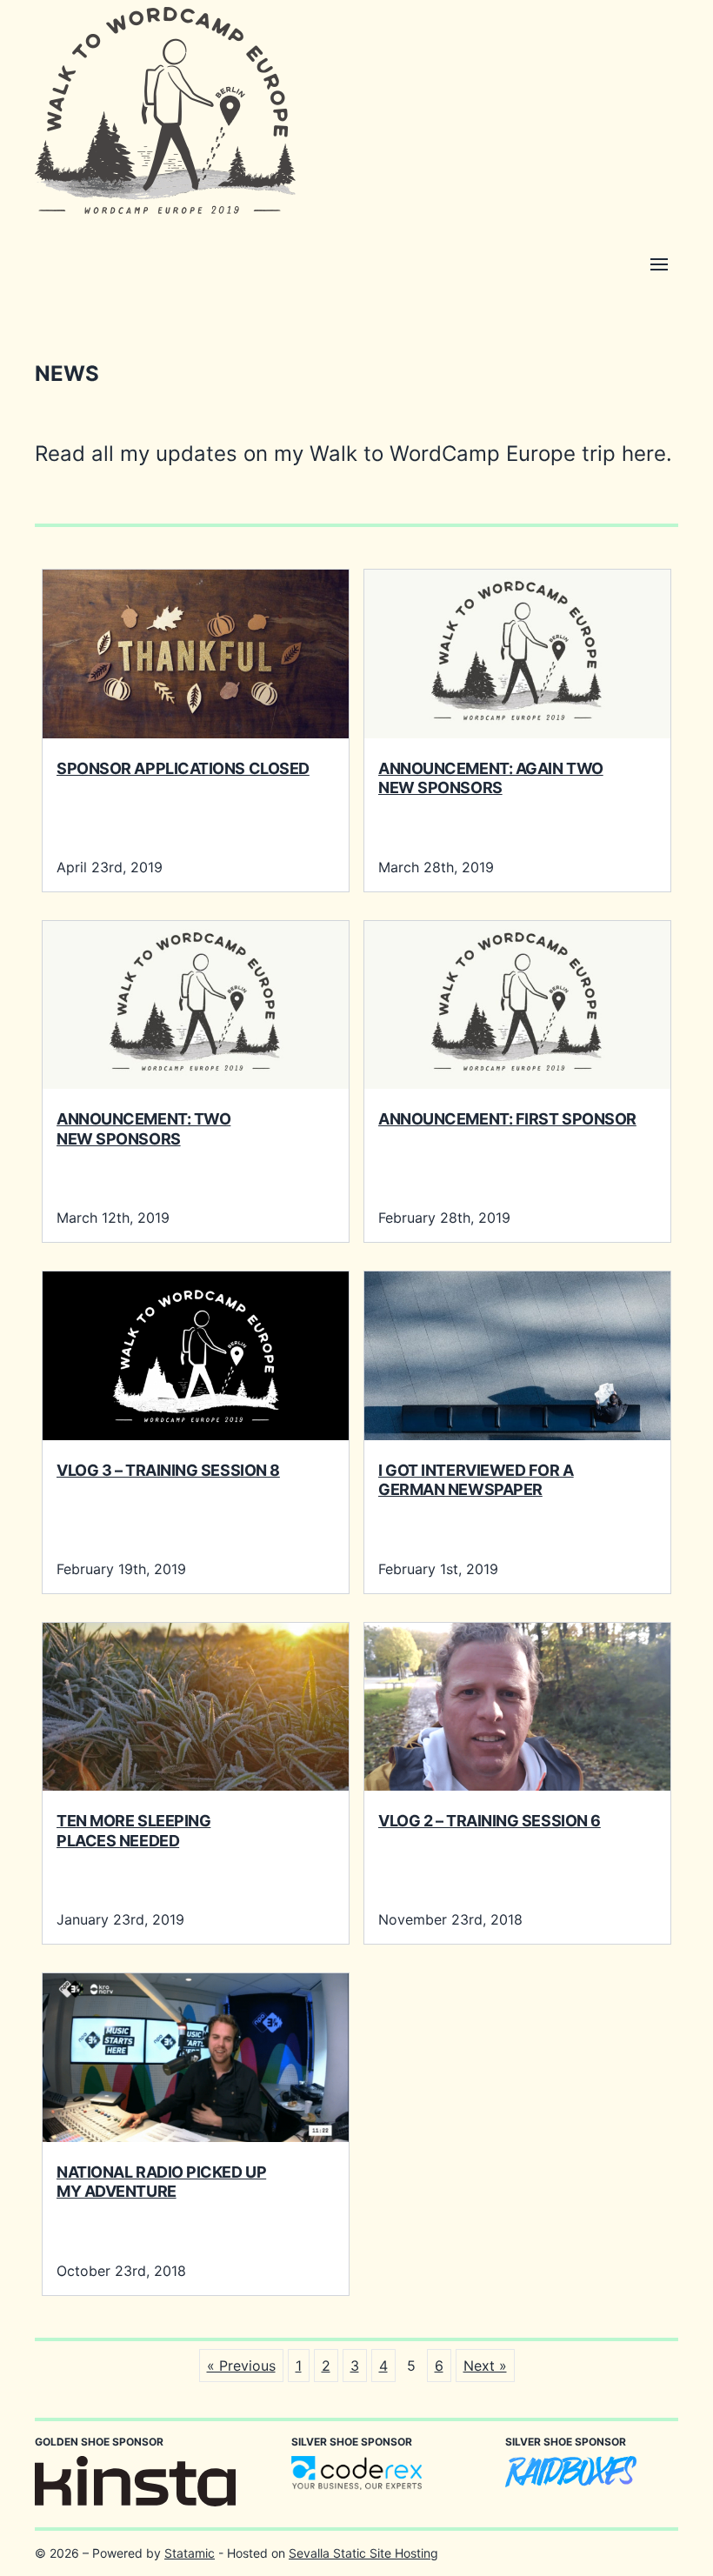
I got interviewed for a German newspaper (476, 1480)
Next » (485, 2366)
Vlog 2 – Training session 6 (490, 1821)
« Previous (241, 2366)
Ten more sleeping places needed (133, 1831)
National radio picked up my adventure (161, 2182)
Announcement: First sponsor (507, 1119)
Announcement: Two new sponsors (143, 1129)
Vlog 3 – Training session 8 (168, 1470)
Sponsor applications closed (183, 768)
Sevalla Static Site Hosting (363, 2553)
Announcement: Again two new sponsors (491, 778)
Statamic (190, 2553)
